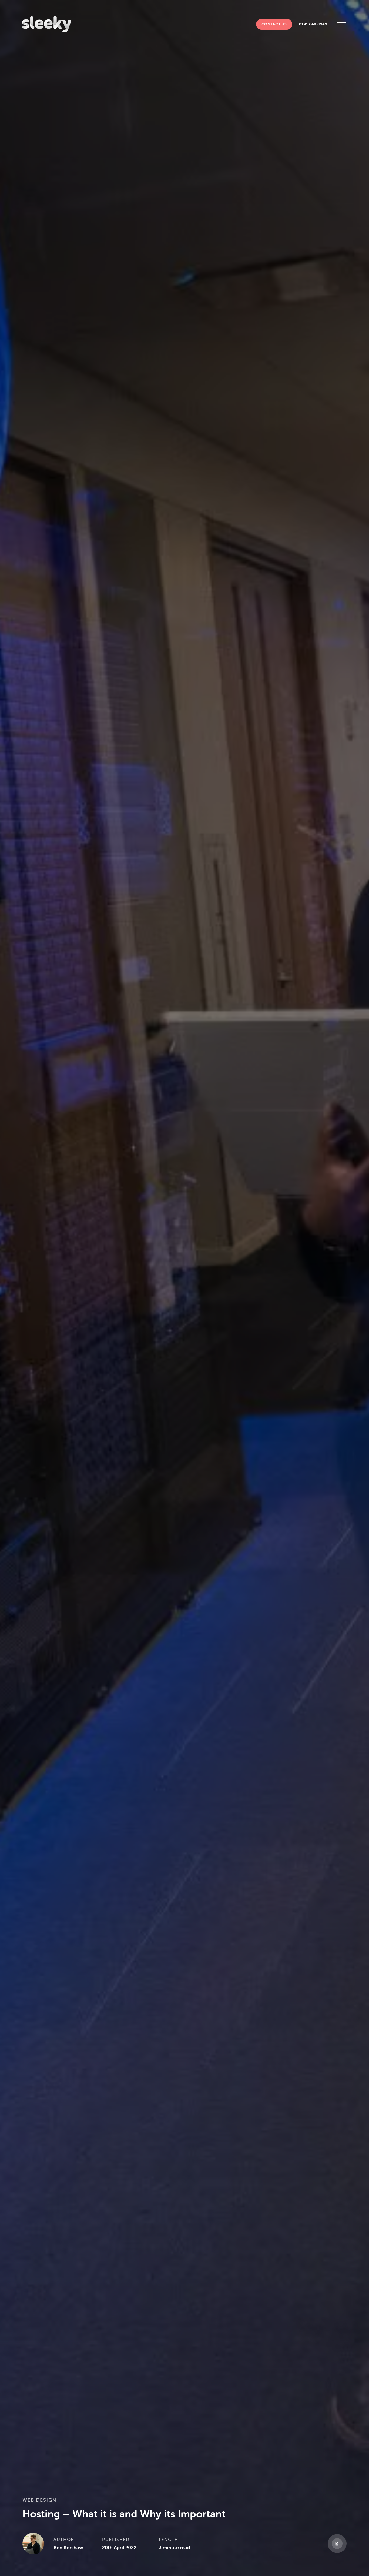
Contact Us (274, 24)
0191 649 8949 (313, 24)
